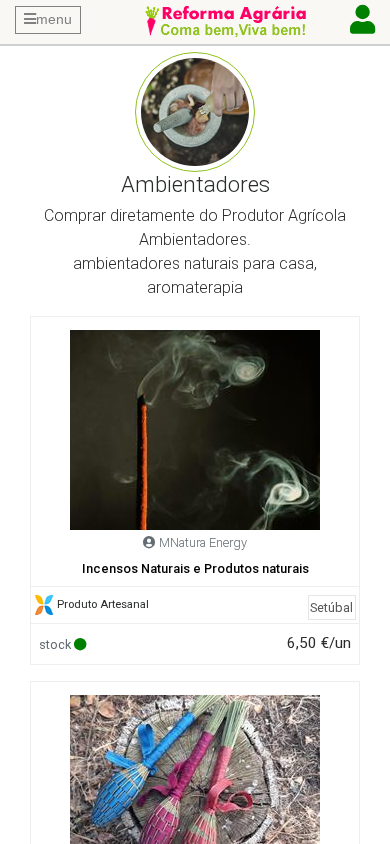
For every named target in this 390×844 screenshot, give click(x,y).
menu (54, 19)
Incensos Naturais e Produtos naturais (195, 568)
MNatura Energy (203, 542)
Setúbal (331, 607)
